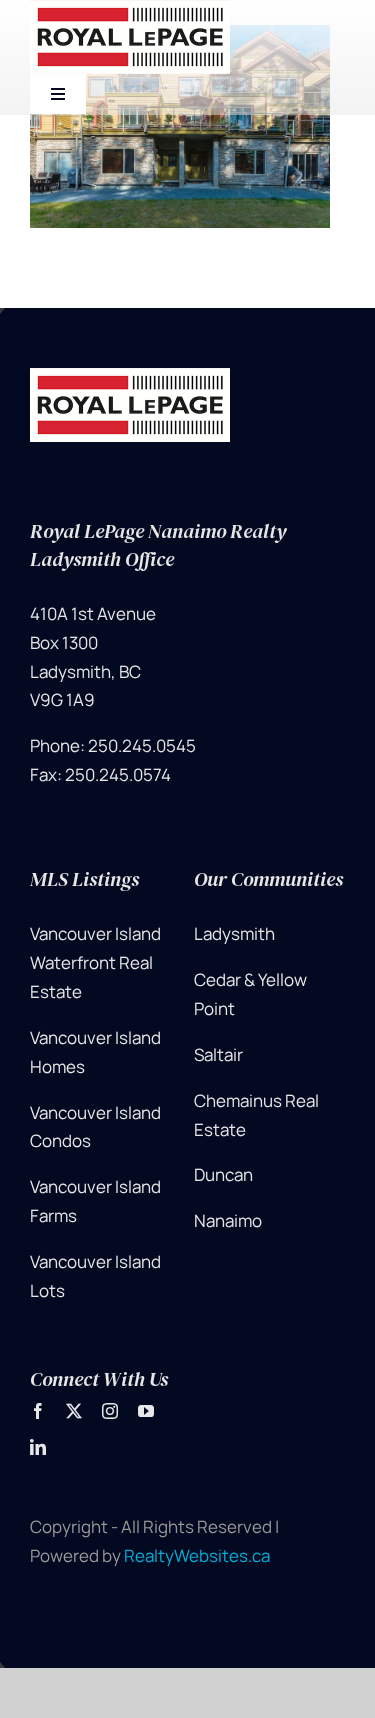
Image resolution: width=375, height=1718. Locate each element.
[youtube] (146, 1411)
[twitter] (74, 1411)
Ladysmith (234, 933)
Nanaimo (228, 1220)
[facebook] (38, 1411)
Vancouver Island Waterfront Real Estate (95, 962)
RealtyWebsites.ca (197, 1555)
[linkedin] (38, 1447)
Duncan (223, 1174)
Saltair (218, 1054)
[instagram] (110, 1411)
